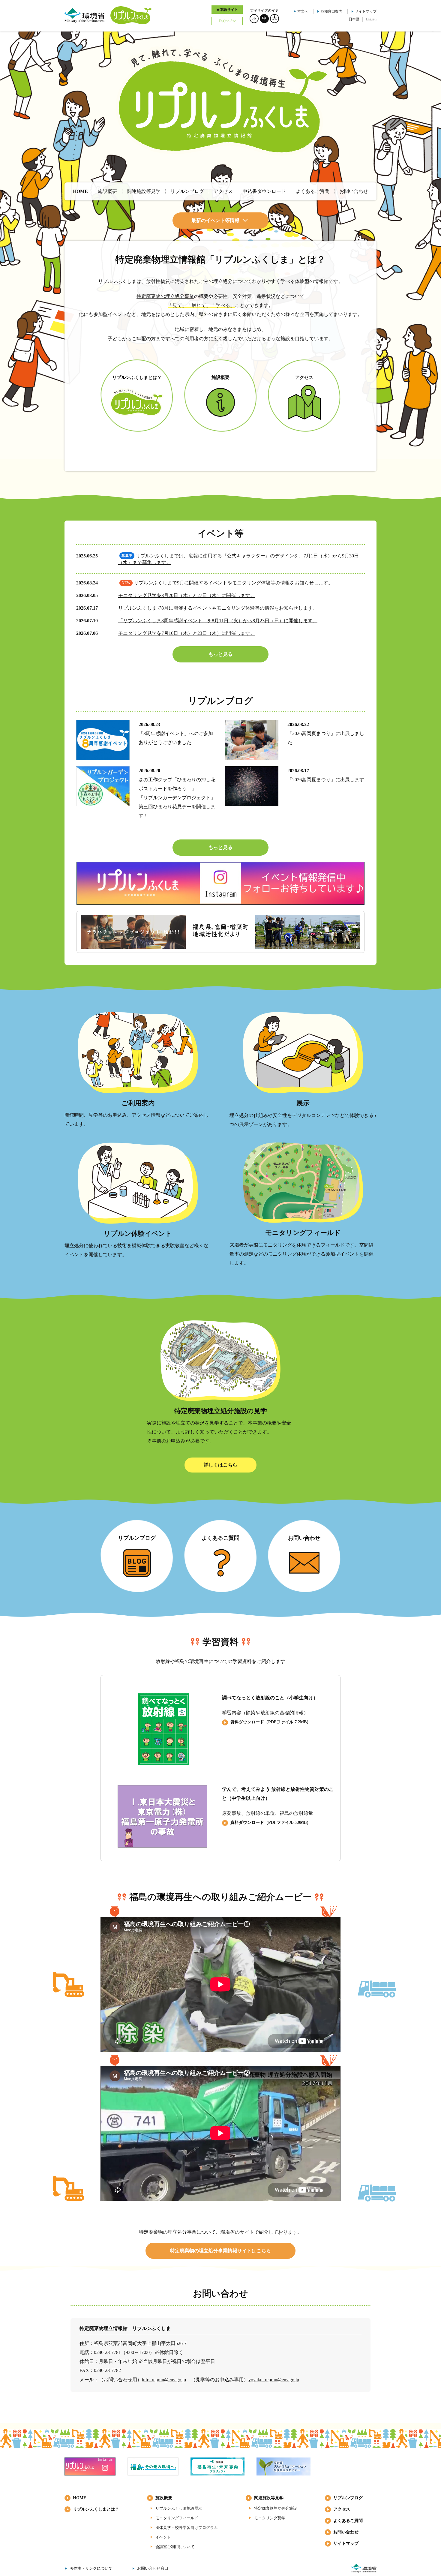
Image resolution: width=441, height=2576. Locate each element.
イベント (163, 2537)
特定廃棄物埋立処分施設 (276, 2508)
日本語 (354, 19)
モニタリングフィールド (303, 1233)
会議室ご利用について (175, 2547)
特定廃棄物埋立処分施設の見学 (221, 1411)
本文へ (303, 11)
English (371, 19)
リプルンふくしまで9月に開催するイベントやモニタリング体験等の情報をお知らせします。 (233, 583)
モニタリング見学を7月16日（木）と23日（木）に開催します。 (187, 633)
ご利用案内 (138, 1103)
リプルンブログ (348, 2498)
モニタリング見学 (270, 2518)
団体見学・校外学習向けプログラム (187, 2528)
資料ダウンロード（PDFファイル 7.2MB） (271, 1722)
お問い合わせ (346, 2532)
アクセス (342, 2509)
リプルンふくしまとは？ (96, 2509)
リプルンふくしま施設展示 (179, 2508)
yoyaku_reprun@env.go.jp (274, 2380)
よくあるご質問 (348, 2521)
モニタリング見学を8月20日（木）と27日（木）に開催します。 (187, 595)
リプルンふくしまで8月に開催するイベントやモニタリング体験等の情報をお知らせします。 (218, 608)
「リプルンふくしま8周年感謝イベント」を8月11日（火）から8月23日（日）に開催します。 (218, 621)
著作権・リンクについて (91, 2568)
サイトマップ (366, 11)
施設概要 (164, 2498)
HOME (79, 2498)
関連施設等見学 (269, 2498)
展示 (303, 1103)
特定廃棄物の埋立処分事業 (165, 296)
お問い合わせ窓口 (153, 2568)
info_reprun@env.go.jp (164, 2380)
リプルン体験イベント (138, 1234)
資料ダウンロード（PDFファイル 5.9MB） (271, 1822)
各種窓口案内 (331, 11)
